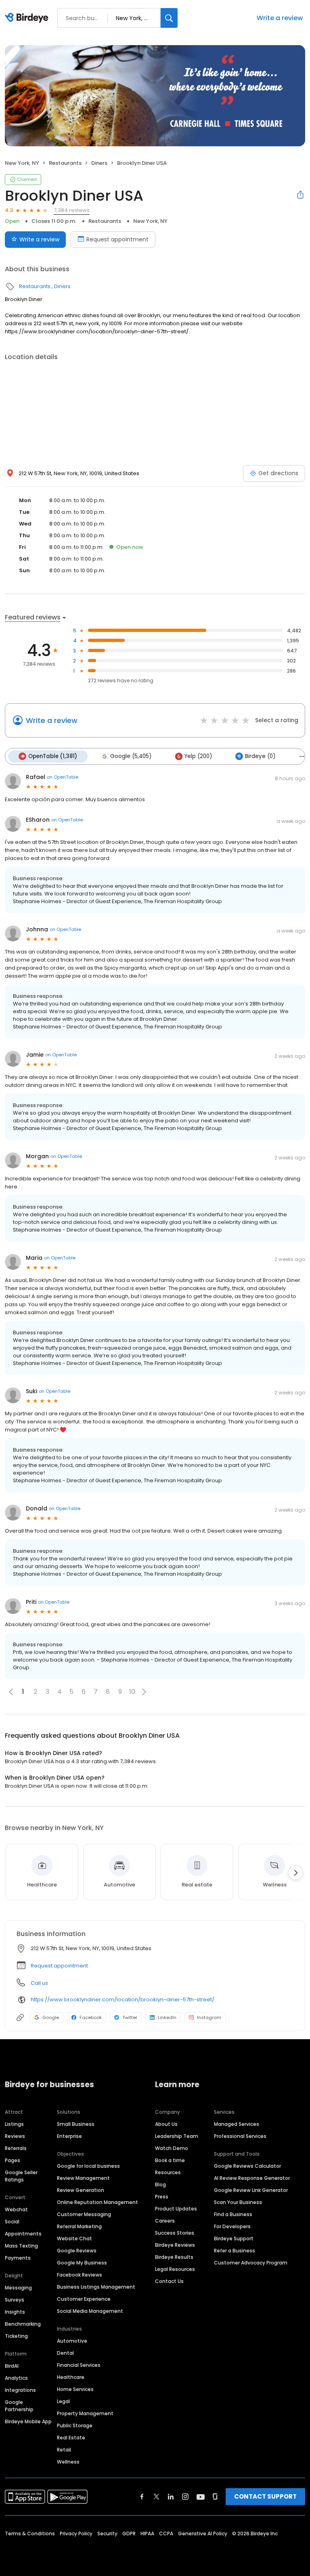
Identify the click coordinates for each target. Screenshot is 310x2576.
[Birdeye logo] (28, 18)
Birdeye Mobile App (28, 2421)
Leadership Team (177, 2136)
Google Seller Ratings (21, 2176)
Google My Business (82, 2263)
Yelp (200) (198, 756)
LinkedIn (167, 2017)
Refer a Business (235, 2251)
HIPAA (147, 2533)
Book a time (170, 2160)
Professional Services (240, 2136)
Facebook (91, 2017)
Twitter (130, 2017)
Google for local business (88, 2166)
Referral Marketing (79, 2226)
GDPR (129, 2533)
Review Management (83, 2178)
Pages (13, 2160)
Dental (65, 2353)
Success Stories (175, 2233)
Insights (15, 2312)
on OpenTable (63, 777)
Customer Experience (84, 2299)
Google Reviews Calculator (247, 2166)
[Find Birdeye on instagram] (185, 2497)
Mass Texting (21, 2246)
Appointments (23, 2234)
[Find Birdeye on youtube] (201, 2497)
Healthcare (71, 2377)
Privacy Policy (76, 2533)
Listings (14, 2124)
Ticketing (16, 2336)
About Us (166, 2124)
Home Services (75, 2389)
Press (162, 2197)
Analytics (16, 2378)
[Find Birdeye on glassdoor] (215, 2497)
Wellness (68, 2462)
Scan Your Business (238, 2202)
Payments (18, 2258)
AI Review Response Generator (252, 2178)
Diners (99, 163)
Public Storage (75, 2425)
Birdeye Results (174, 2257)
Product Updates (176, 2209)
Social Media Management (90, 2311)
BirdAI (12, 2366)
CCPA (166, 2533)
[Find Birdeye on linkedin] (171, 2497)
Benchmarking (23, 2324)
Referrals (16, 2148)
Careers (165, 2221)
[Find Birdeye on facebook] (142, 2497)
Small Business (76, 2124)
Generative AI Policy (203, 2533)
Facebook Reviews (80, 2275)
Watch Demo (172, 2148)
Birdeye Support (234, 2238)
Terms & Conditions (30, 2533)
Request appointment (117, 239)
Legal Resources (175, 2269)
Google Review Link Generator (251, 2190)
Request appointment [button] (59, 1966)
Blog (160, 2184)
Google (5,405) (131, 756)
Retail (64, 2450)
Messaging (18, 2288)
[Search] (169, 18)
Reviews (15, 2136)
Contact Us (169, 2281)
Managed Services (237, 2124)
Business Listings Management (96, 2287)
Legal (63, 2401)
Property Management (85, 2413)
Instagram (209, 2017)
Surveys (15, 2300)
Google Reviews (77, 2251)
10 (132, 1692)
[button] (144, 1692)
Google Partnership (19, 2406)
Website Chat (74, 2238)
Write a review (280, 18)
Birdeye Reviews (175, 2245)
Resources (168, 2172)
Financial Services (79, 2365)
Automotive (72, 2341)
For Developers (232, 2226)
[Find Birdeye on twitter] (156, 2497)
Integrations (20, 2390)
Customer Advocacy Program (251, 2263)
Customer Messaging (84, 2214)
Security (107, 2533)
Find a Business (233, 2214)
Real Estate (71, 2438)
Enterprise (69, 2136)
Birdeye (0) (260, 756)
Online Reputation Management (97, 2202)
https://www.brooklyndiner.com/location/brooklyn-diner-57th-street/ (123, 2000)
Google (51, 2017)
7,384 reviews (72, 210)
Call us (39, 1983)
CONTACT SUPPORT (265, 2496)
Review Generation (81, 2190)
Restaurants (65, 163)
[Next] (295, 1873)
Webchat (16, 2209)
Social (12, 2222)
